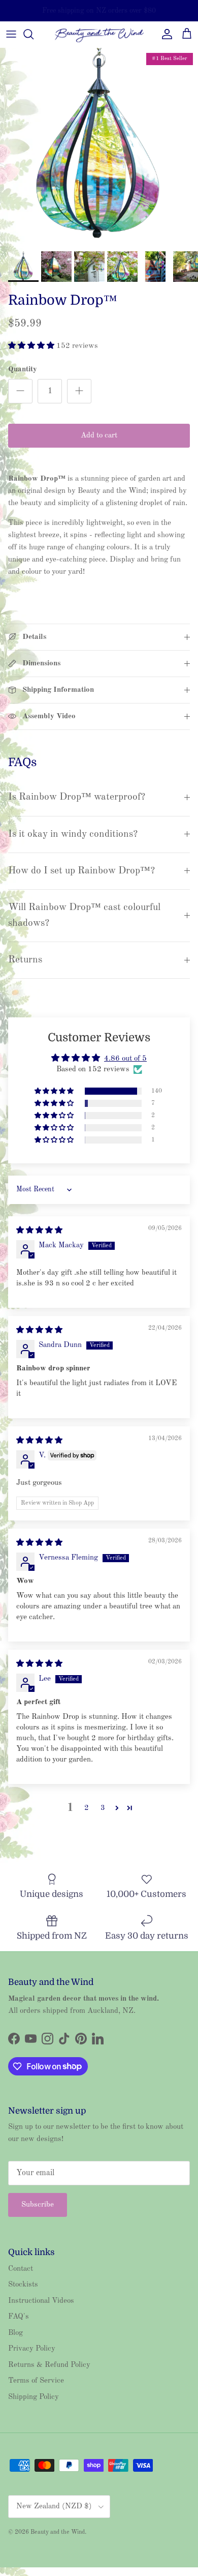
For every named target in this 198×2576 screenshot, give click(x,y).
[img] (39, 1231)
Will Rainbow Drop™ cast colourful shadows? (84, 915)
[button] (32, 346)
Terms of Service (36, 2381)
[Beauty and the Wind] (99, 34)
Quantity (23, 370)
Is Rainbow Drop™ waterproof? (77, 797)
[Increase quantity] (79, 391)
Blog (15, 2333)
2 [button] (87, 1808)
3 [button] (103, 1808)
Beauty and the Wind (58, 2532)
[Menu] (11, 34)
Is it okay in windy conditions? (73, 834)
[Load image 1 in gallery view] (99, 147)
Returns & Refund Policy (49, 2365)
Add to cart (99, 436)
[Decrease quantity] (20, 391)
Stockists (23, 2285)
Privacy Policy (32, 2349)
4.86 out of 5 (125, 1059)
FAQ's (19, 2317)
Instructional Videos (41, 2301)
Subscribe (38, 2205)
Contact (21, 2269)
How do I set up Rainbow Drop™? (81, 871)
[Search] (34, 34)
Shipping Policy (34, 2397)
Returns (25, 960)
